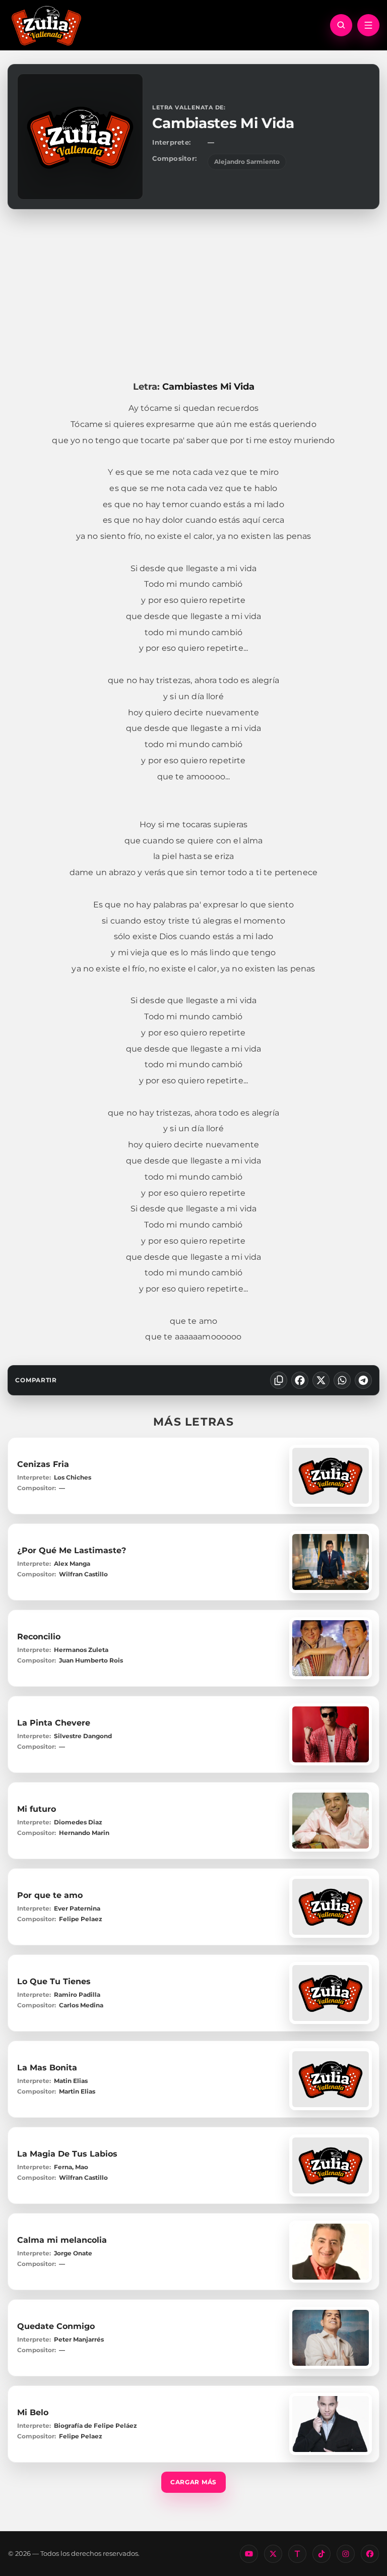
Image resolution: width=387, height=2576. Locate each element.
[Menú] (368, 25)
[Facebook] (300, 1380)
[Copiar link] (279, 1380)
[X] (321, 1380)
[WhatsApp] (342, 1380)
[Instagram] (346, 2554)
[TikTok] (321, 2554)
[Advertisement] (193, 295)
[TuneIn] (297, 2554)
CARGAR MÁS (193, 2482)
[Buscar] (341, 25)
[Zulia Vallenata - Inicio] (46, 25)
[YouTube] (249, 2554)
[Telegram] (363, 1380)
